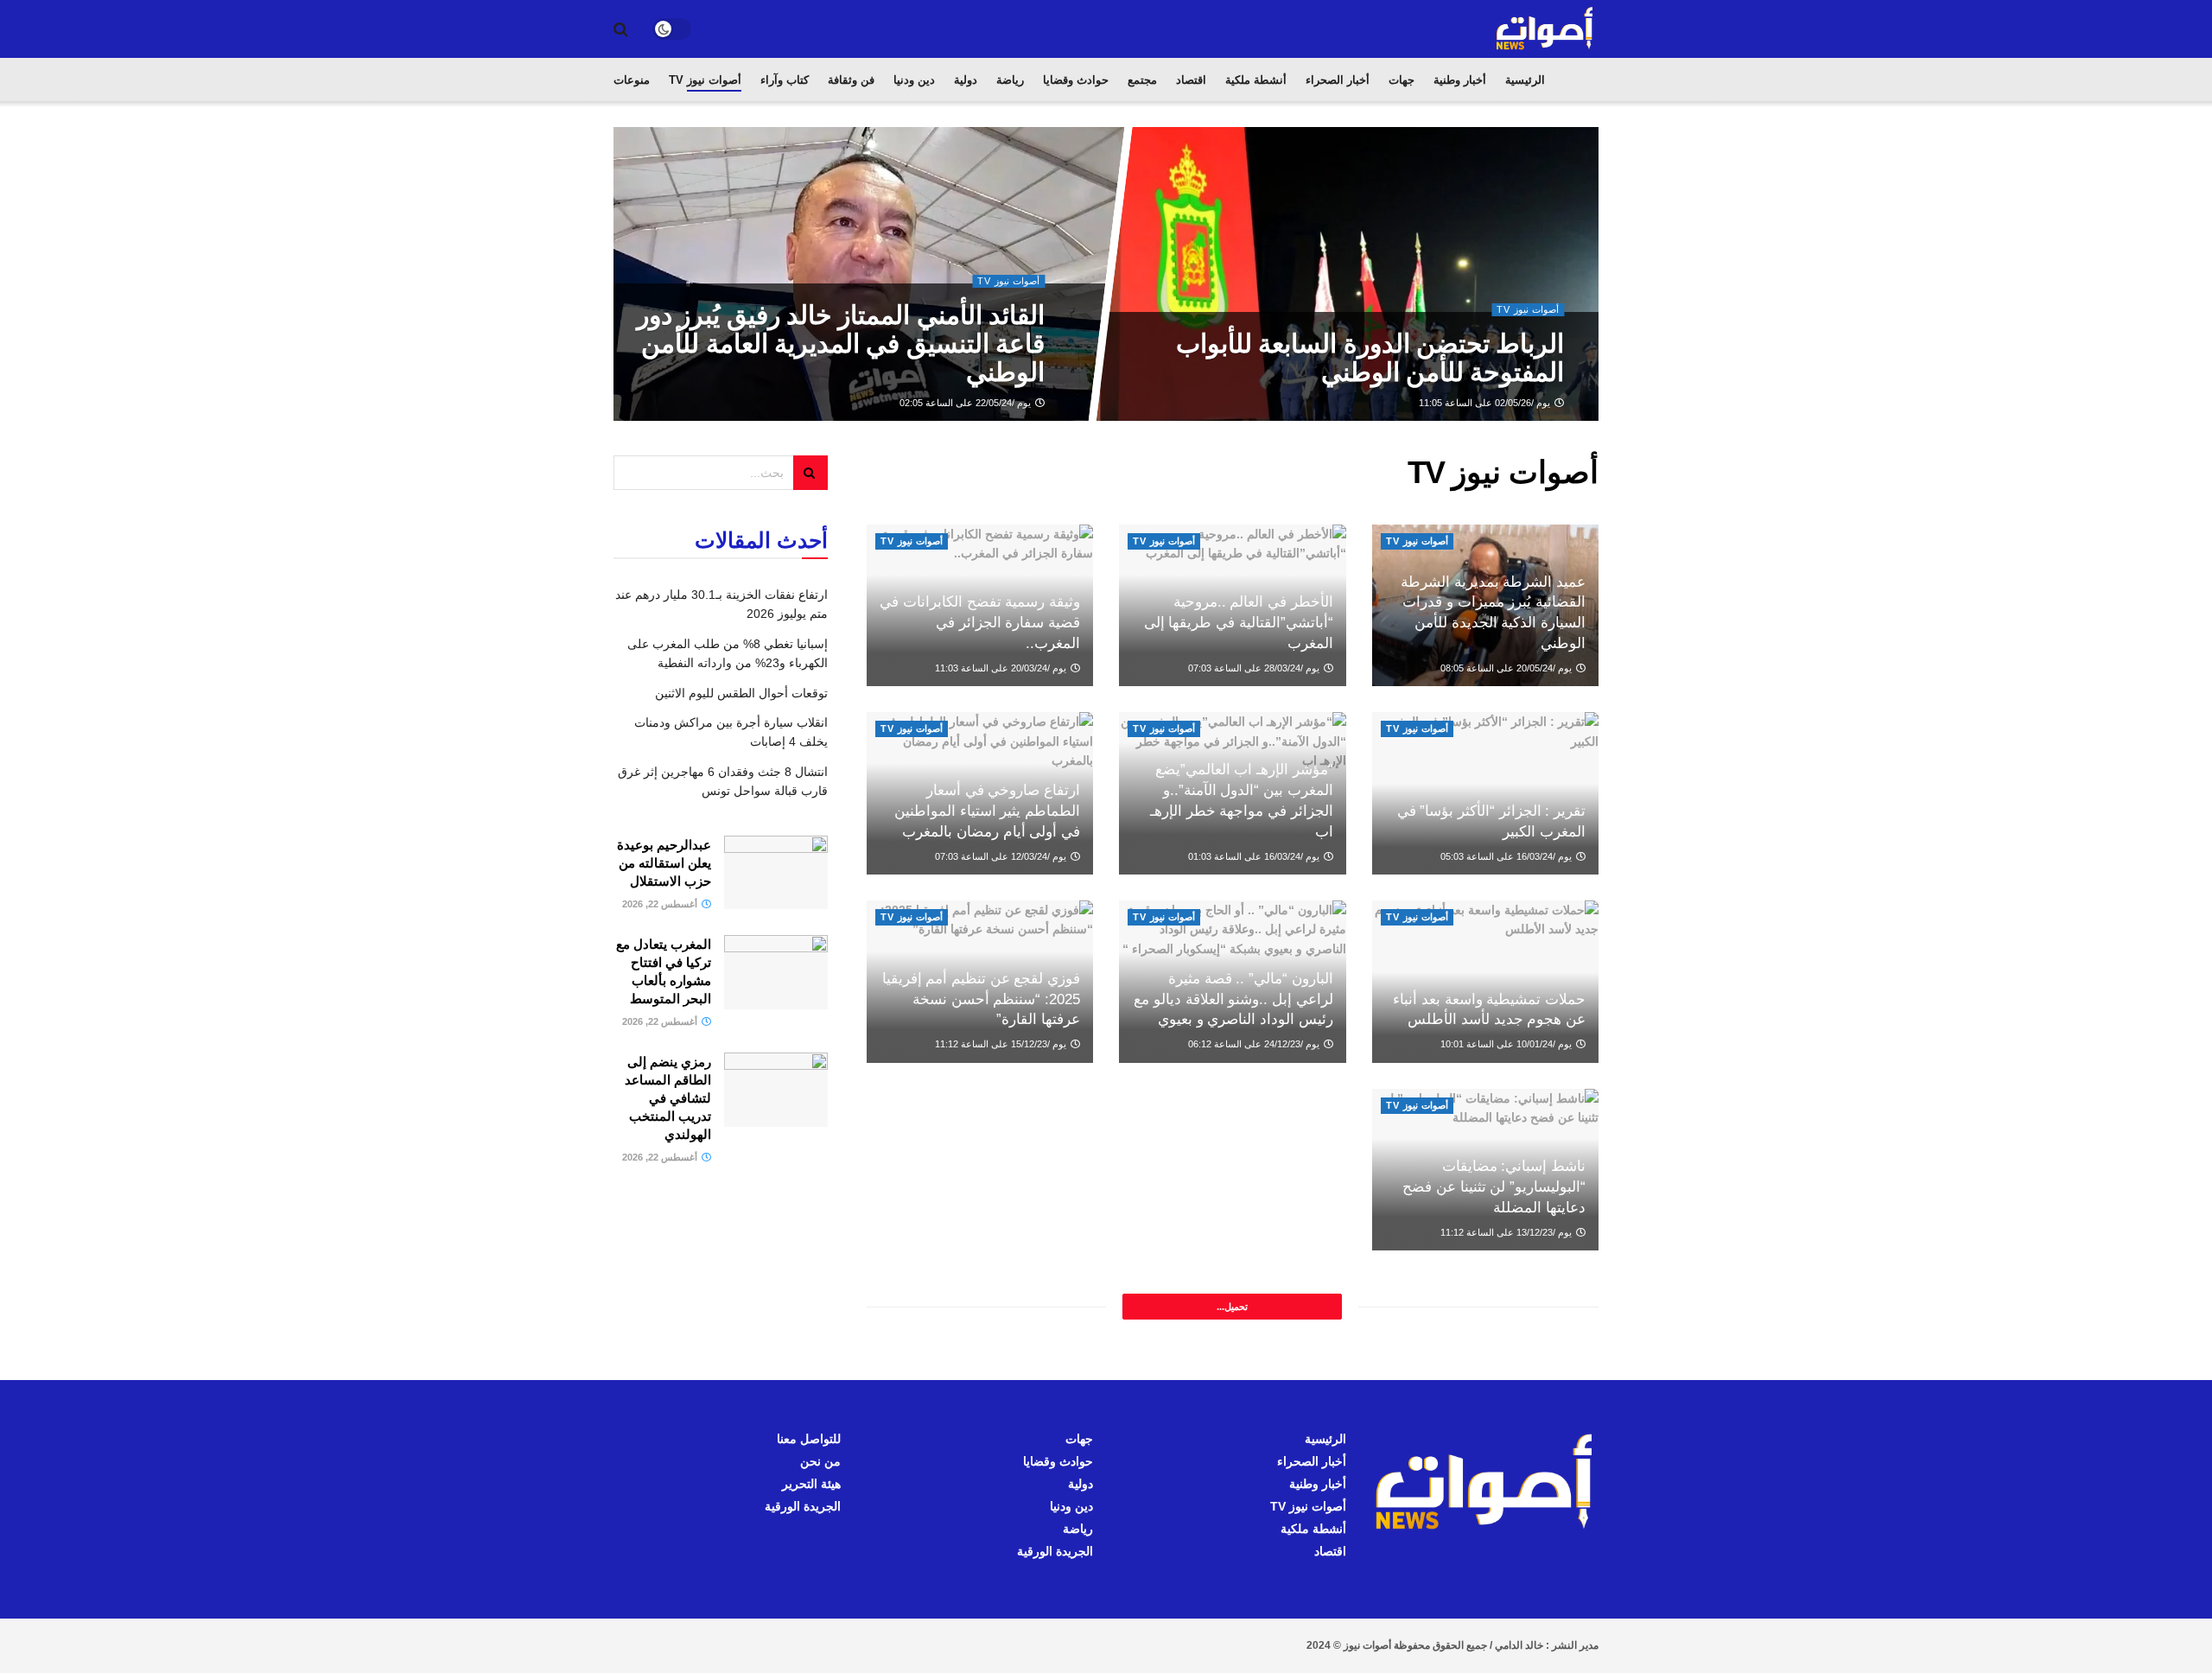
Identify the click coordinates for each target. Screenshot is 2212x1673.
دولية (966, 80)
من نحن (820, 1461)
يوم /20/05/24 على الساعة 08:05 (1507, 668)
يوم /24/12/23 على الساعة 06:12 (1255, 1044)
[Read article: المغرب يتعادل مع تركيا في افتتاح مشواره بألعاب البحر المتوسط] (776, 972)
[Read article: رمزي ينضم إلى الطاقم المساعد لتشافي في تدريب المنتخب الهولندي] (776, 1090)
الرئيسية (1525, 80)
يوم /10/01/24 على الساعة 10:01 (1507, 1044)
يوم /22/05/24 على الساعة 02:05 (966, 403)
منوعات (632, 80)
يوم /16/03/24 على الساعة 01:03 (1255, 856)
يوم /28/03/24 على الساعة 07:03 (1255, 668)
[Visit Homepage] (1546, 29)
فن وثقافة (851, 80)
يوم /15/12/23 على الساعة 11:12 (1002, 1044)
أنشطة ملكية (1256, 80)
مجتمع (1142, 80)
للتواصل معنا (809, 1439)
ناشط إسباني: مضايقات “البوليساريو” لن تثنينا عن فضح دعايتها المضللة (1494, 1187)
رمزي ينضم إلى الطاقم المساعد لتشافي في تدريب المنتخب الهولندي (668, 1098)
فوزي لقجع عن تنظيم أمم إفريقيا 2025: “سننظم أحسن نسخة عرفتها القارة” (981, 999)
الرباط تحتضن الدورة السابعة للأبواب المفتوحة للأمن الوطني (1370, 358)
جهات (1402, 80)
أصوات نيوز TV (705, 80)
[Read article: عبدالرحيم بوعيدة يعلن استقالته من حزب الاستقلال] (776, 873)
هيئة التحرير (811, 1484)
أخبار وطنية (1460, 80)
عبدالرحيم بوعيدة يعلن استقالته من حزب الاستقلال (664, 863)
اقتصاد (1191, 80)
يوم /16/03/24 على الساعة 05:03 (1507, 856)
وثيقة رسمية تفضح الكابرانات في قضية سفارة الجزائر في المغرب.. (980, 623)
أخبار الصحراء (1338, 80)
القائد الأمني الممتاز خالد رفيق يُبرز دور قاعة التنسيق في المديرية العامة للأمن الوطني (840, 344)
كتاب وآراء (785, 80)
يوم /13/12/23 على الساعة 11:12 (1507, 1232)
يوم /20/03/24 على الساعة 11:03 (1002, 668)
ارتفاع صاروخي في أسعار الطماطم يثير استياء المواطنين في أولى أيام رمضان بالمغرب (987, 811)
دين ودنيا (914, 80)
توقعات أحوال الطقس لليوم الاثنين (741, 693)
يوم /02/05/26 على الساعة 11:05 (1486, 403)
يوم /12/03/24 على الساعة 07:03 (1002, 856)
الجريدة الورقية (1055, 1551)
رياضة (1010, 80)
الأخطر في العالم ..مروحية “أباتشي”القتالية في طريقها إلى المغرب (1239, 623)
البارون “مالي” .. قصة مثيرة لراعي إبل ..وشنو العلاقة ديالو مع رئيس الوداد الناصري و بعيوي (1233, 999)
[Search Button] (621, 29)
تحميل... (1232, 1307)
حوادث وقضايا (1076, 80)
